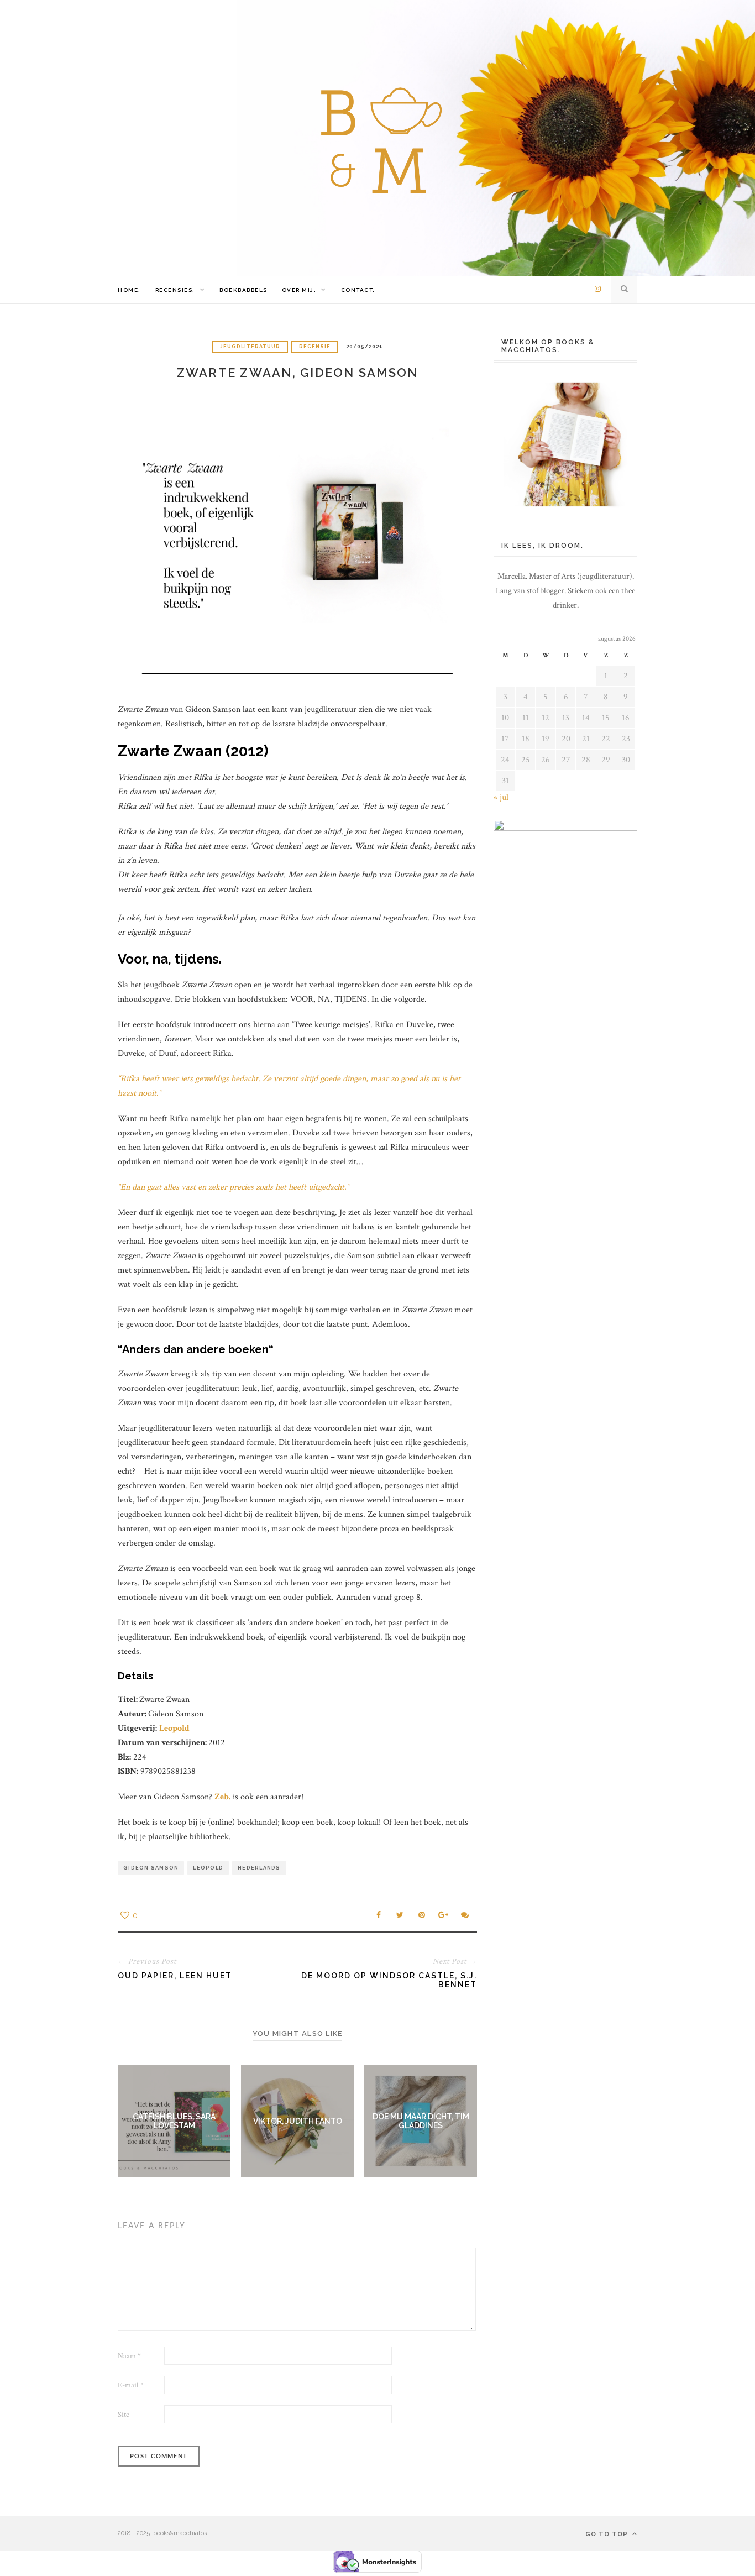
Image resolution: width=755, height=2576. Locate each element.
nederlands (259, 1868)
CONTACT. (358, 290)
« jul (501, 797)
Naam (129, 2356)
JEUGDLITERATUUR (250, 347)
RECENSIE (315, 347)
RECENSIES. (175, 290)
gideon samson (151, 1868)
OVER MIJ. (299, 290)
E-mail (130, 2385)
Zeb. (222, 1797)
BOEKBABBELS (243, 290)
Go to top (608, 2534)
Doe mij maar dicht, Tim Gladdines (421, 2121)
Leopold (174, 1728)
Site (124, 2415)
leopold (208, 1868)
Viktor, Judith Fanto (298, 2121)
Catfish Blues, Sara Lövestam (174, 2121)
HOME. (129, 290)
